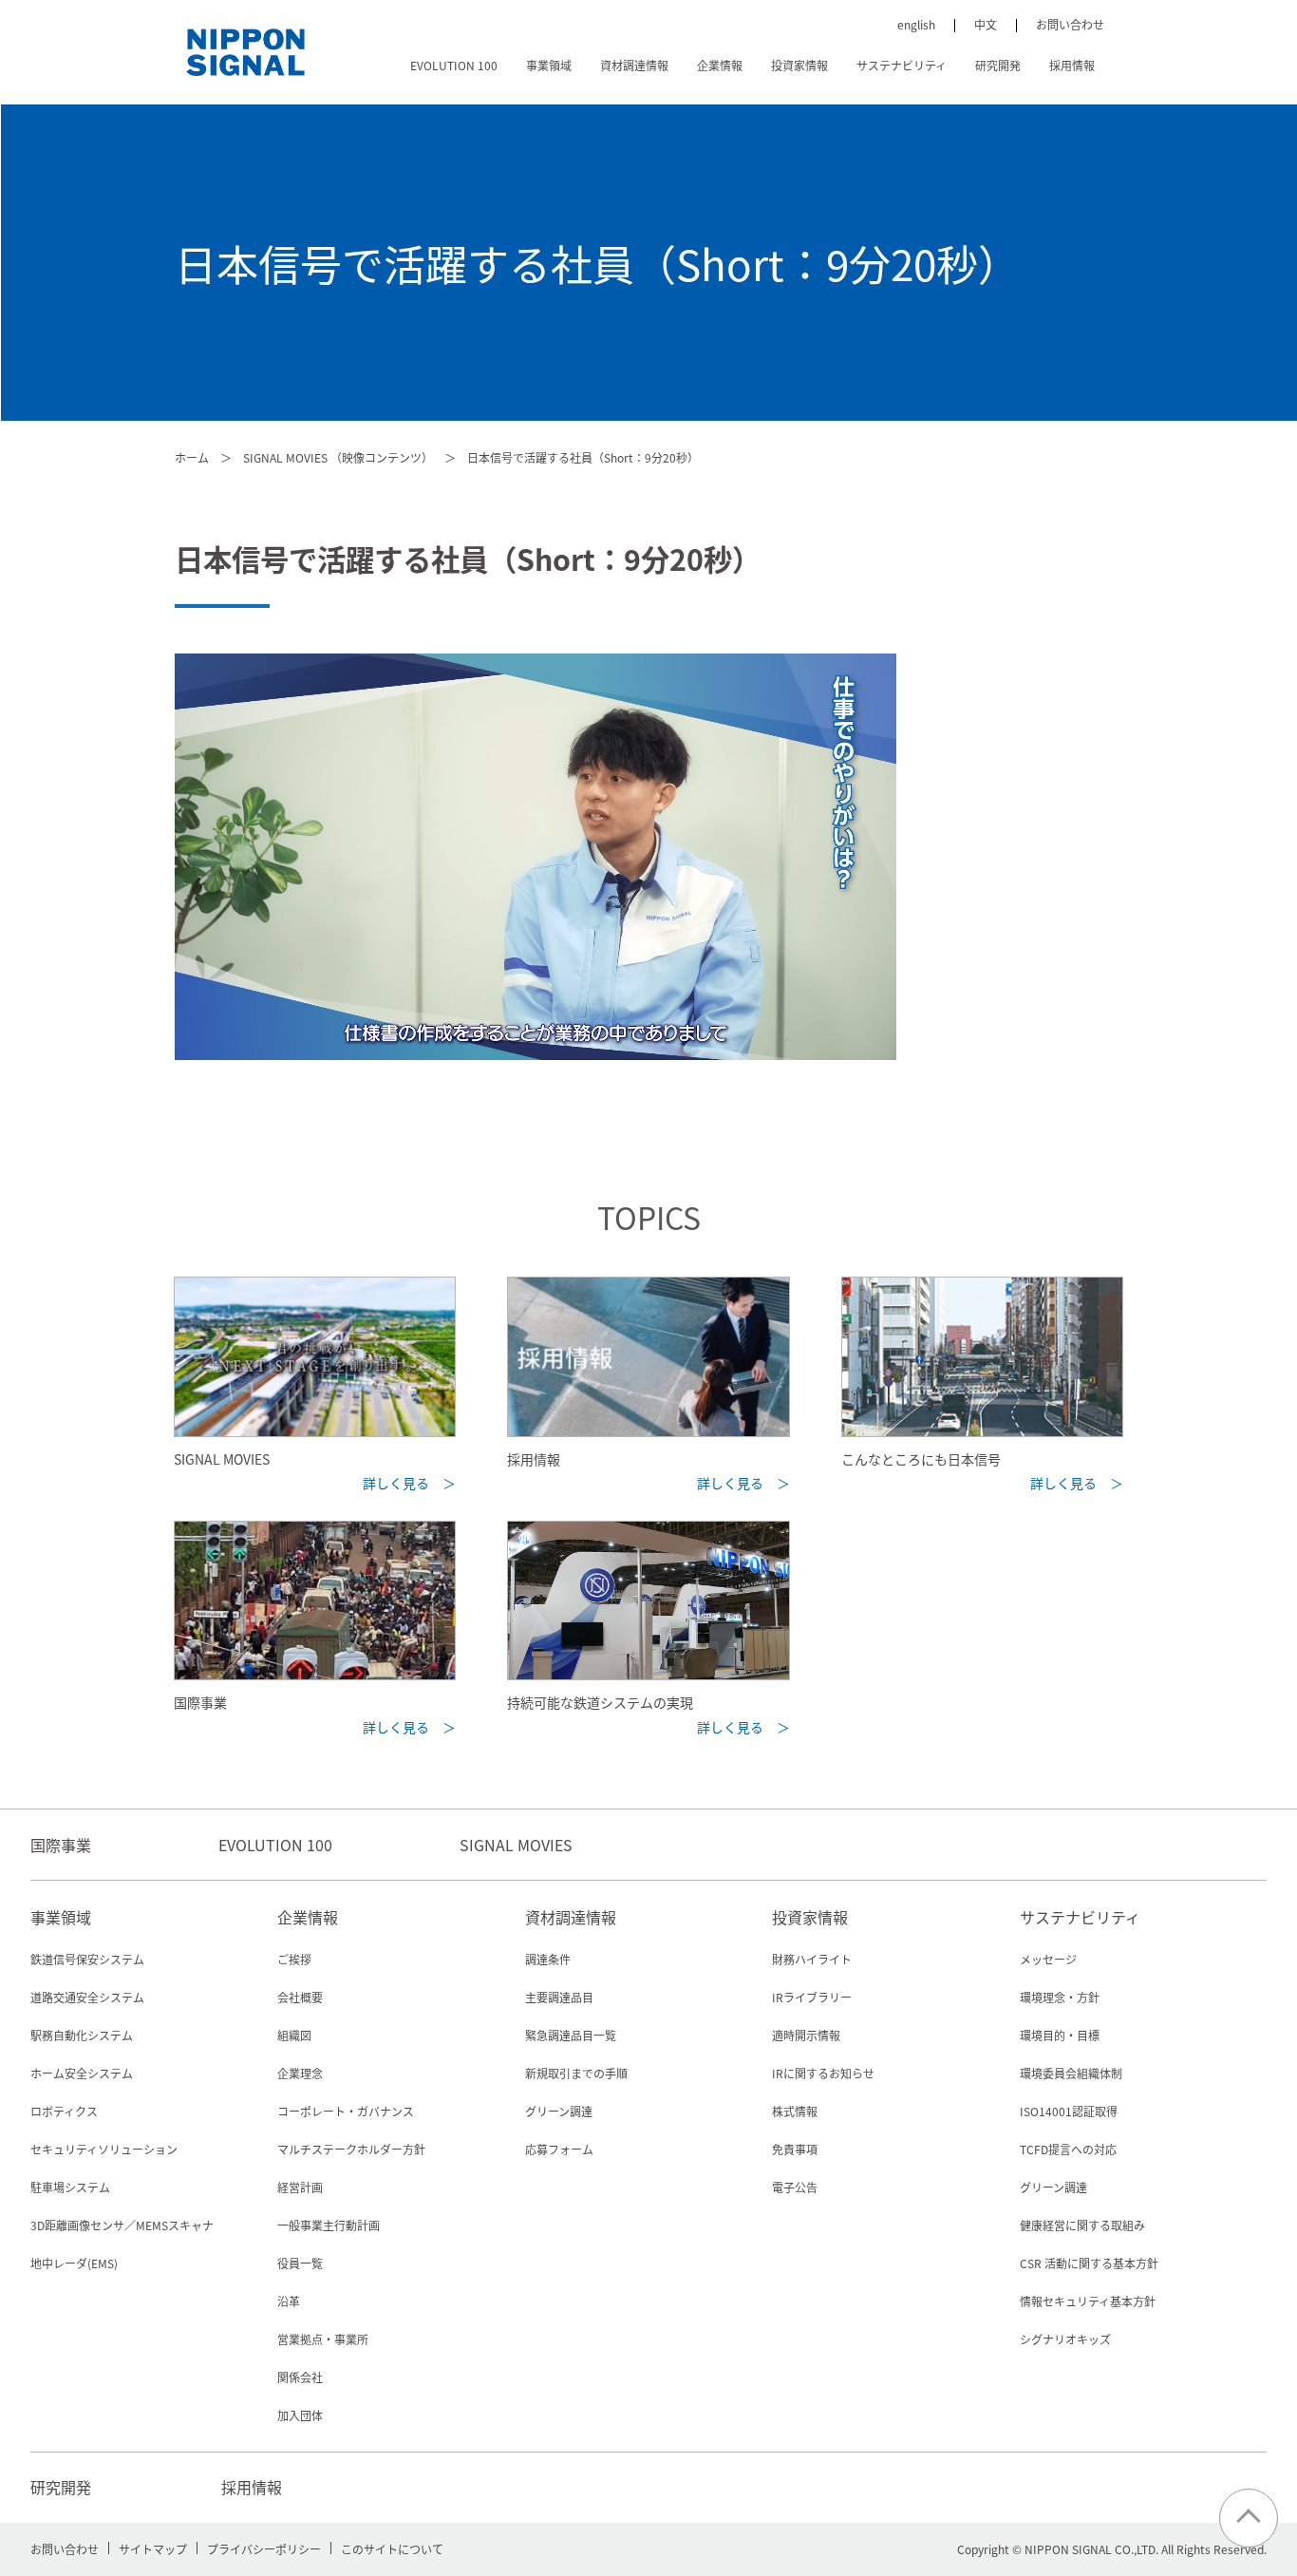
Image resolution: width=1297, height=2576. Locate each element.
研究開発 (998, 65)
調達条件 (548, 1959)
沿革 (289, 2301)
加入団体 (300, 2415)
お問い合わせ (1070, 24)
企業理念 (300, 2073)
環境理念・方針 (1060, 1997)
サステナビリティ (902, 65)
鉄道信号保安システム (87, 1959)
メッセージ (1048, 1959)
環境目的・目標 (1060, 2035)
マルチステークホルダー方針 (351, 2149)
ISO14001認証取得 (1069, 2111)
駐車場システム (70, 2187)
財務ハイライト (812, 1959)
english (916, 24)
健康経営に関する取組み (1082, 2225)
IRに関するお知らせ (823, 2073)
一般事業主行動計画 (329, 2225)
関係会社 (300, 2377)
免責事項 (795, 2149)
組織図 (294, 2035)
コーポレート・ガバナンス (346, 2111)
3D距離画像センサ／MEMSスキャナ (122, 2225)
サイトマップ (153, 2549)
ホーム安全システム (82, 2073)
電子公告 (795, 2187)
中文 (986, 24)
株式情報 (795, 2111)
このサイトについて (392, 2549)
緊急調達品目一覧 (571, 2035)
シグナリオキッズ (1065, 2339)
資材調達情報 (634, 65)
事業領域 (549, 65)
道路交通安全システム (87, 1997)
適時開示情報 (806, 2035)
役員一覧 (300, 2263)
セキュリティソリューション (104, 2149)
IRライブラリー (812, 1997)
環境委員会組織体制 (1071, 2073)
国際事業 (61, 1845)
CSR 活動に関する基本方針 (1089, 2263)
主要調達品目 (559, 1997)
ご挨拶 (294, 1959)
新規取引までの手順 (576, 2073)
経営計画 (300, 2187)
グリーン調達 (559, 2111)
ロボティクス (64, 2111)
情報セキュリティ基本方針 (1088, 2301)
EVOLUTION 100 (454, 65)
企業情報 (720, 65)
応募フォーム (559, 2149)
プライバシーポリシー (264, 2549)
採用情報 (1072, 65)
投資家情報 (799, 65)
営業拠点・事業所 (323, 2339)
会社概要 (300, 1997)
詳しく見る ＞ (409, 1483)
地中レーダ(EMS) (74, 2263)
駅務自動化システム (82, 2035)
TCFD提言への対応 (1068, 2149)
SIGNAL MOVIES (516, 1845)
